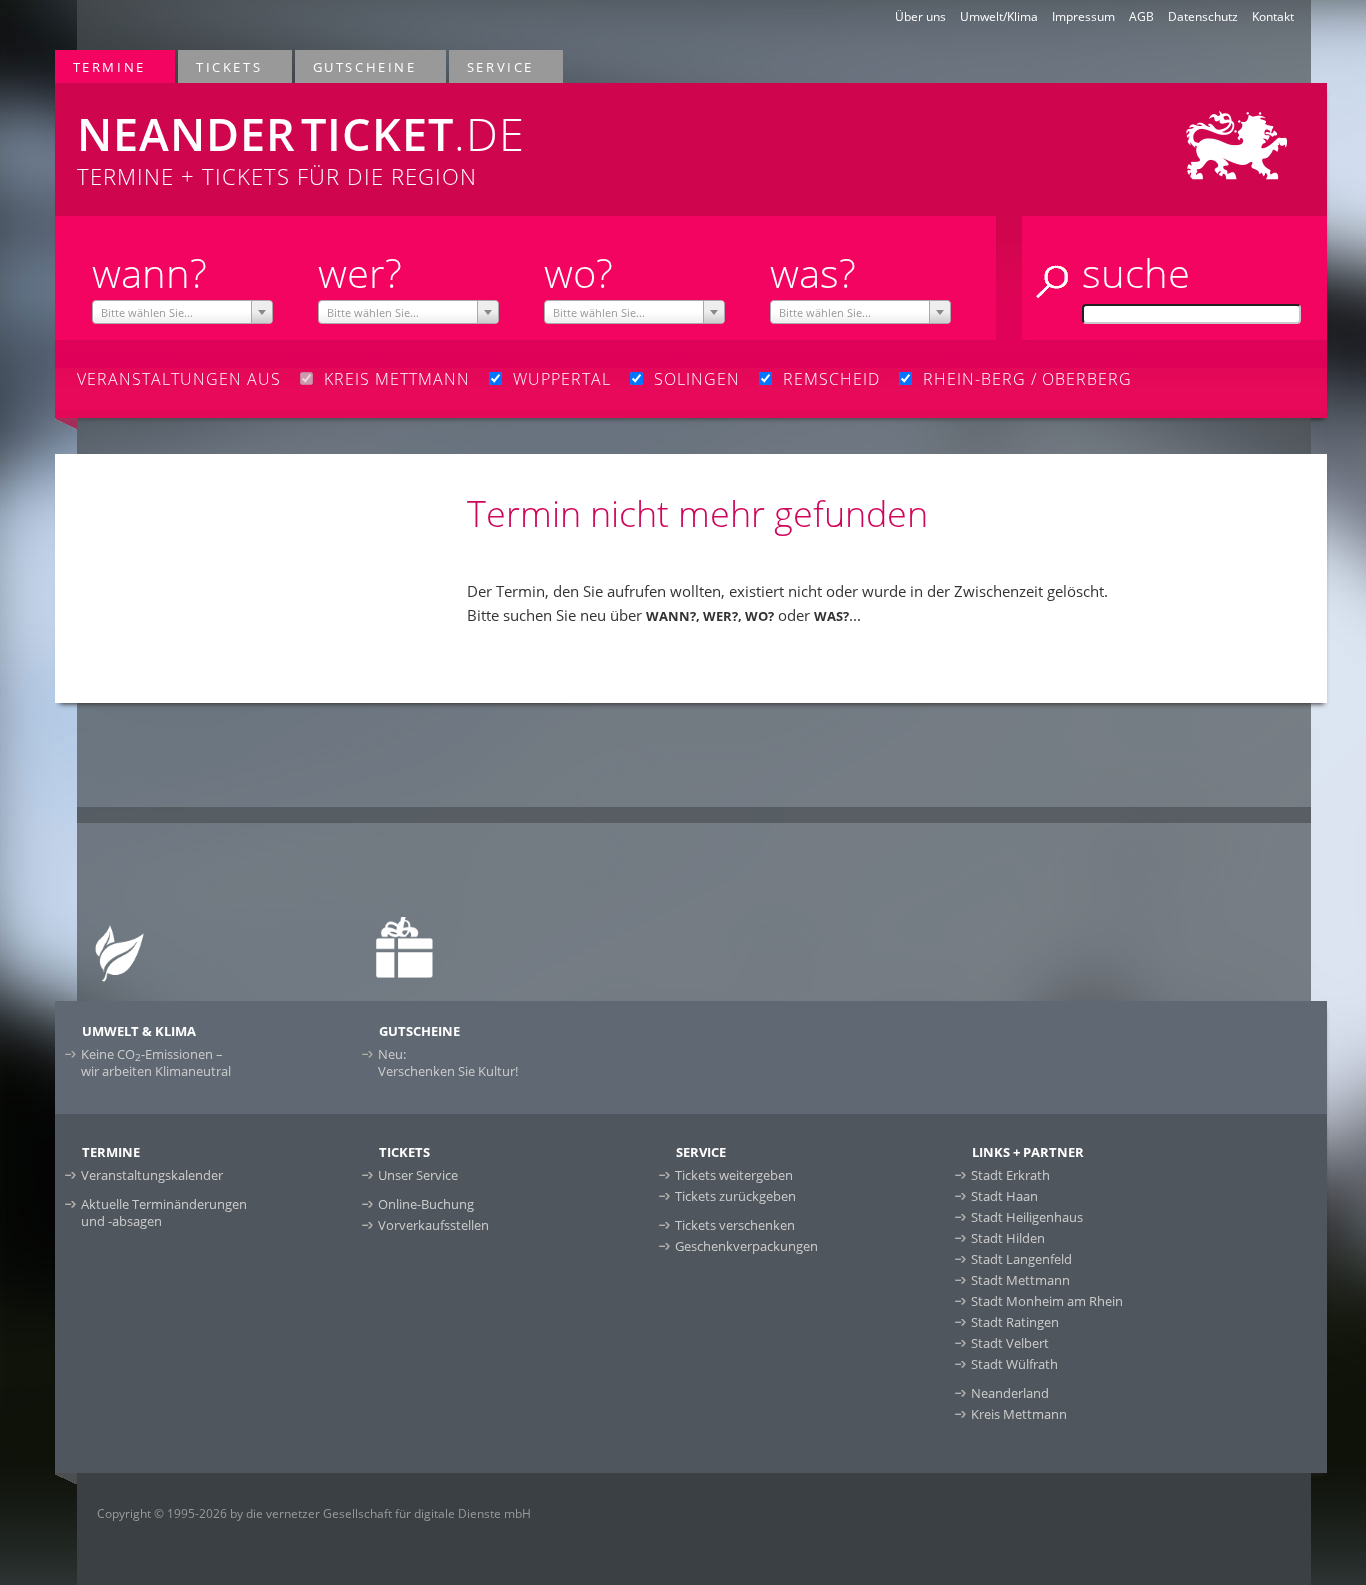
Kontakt (1273, 16)
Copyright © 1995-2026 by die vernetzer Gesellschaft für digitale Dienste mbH (314, 1513)
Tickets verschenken (735, 1225)
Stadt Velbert (1010, 1343)
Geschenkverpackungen (746, 1246)
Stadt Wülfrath (1014, 1364)
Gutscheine (356, 66)
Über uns (920, 16)
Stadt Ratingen (1015, 1322)
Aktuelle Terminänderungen (164, 1212)
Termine (100, 66)
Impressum (1083, 16)
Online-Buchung (426, 1204)
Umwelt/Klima (999, 16)
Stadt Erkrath (1010, 1175)
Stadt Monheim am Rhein (1047, 1301)
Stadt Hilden (1008, 1238)
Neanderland (1010, 1393)
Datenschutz (1203, 16)
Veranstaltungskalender (152, 1175)
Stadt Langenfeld (1021, 1259)
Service (491, 66)
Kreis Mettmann (1019, 1414)
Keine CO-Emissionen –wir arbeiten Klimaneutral (156, 1062)
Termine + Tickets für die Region (301, 147)
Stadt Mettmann (1020, 1280)
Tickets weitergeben (734, 1175)
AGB (1141, 16)
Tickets (220, 66)
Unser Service (418, 1175)
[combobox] (182, 312)
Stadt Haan (1004, 1196)
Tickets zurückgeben (735, 1196)
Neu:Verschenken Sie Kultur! (448, 1062)
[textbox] (182, 313)
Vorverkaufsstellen (433, 1225)
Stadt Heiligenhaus (1027, 1217)
